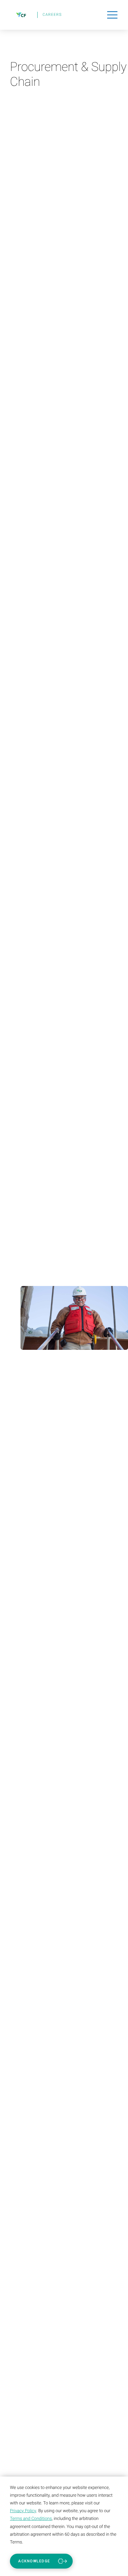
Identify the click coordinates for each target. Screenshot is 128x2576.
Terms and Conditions (31, 2519)
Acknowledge (34, 2561)
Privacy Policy (23, 2511)
